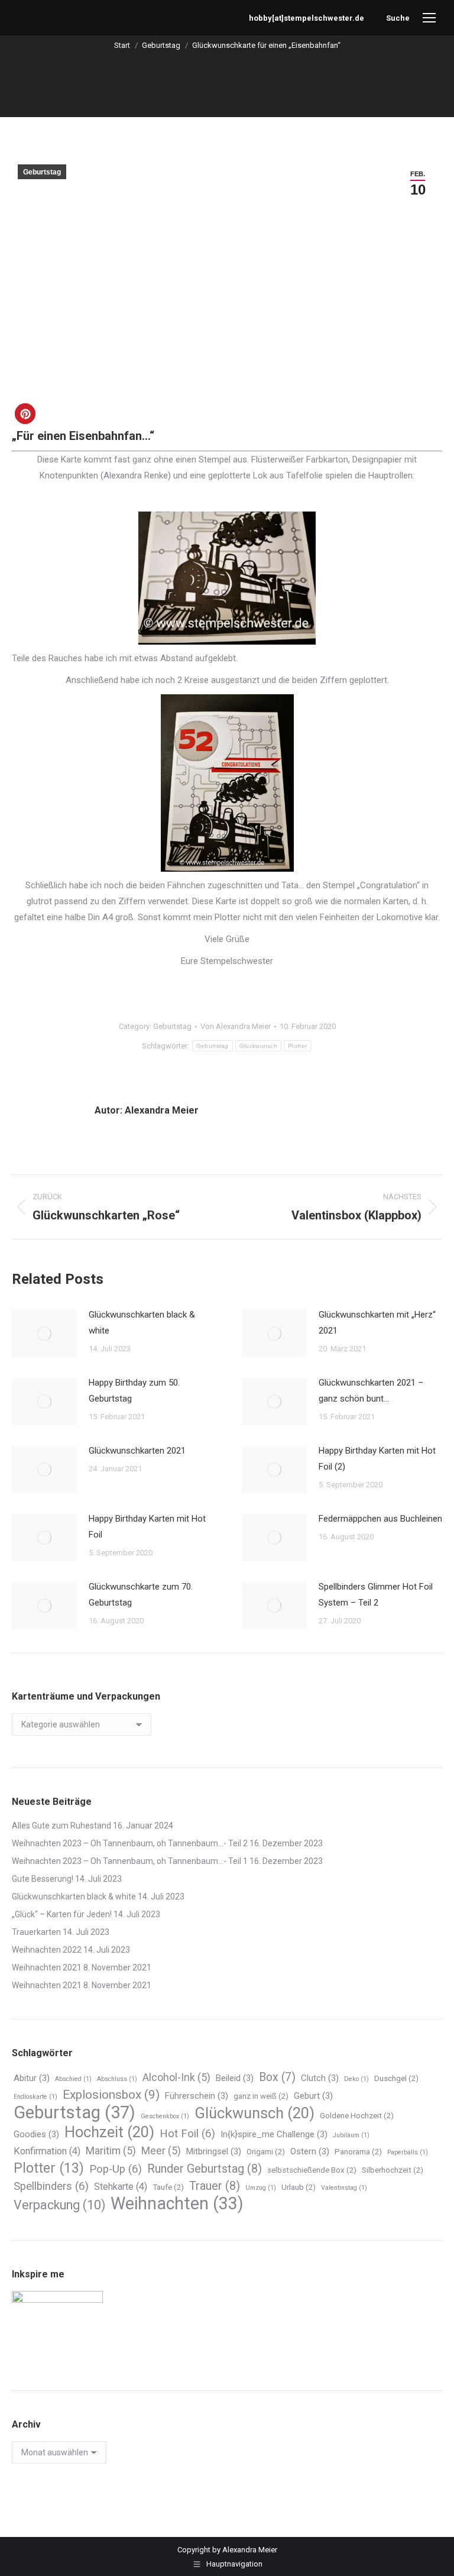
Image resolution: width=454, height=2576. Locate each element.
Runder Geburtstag (205, 2169)
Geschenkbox (165, 2116)
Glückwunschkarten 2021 (137, 1451)
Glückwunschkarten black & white (142, 1323)
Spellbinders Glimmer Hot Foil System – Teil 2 (376, 1595)
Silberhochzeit (393, 2170)
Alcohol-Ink (176, 2077)
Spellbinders (51, 2186)
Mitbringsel (214, 2151)
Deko (356, 2079)
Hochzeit (109, 2132)
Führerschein (197, 2096)
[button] (25, 414)
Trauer (215, 2186)
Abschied (73, 2079)
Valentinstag (344, 2188)
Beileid (235, 2078)
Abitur (32, 2078)
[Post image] (44, 1334)
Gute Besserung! (43, 1879)
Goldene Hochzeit (357, 2116)
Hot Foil (187, 2134)
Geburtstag (42, 172)
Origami (266, 2152)
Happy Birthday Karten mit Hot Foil (147, 1527)
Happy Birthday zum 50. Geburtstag (134, 1391)
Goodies (36, 2134)
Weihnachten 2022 (47, 1950)
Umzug (261, 2188)
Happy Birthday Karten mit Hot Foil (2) (377, 1459)
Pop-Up (116, 2169)
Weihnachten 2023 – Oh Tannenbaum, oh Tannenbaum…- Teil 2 (130, 1843)
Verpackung (59, 2205)
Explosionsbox (111, 2095)
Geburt (313, 2096)
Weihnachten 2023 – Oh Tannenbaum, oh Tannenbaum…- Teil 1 (130, 1861)
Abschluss (117, 2079)
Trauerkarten (36, 1932)
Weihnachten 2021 (47, 1967)
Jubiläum (351, 2135)
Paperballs (408, 2152)
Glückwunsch (258, 1046)
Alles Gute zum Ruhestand (61, 1826)
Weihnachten (177, 2204)
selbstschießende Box (312, 2170)
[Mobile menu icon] (429, 18)
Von (236, 1026)
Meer (161, 2151)
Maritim (111, 2151)
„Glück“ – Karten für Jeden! (62, 1914)
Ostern (310, 2151)
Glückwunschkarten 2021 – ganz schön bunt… (371, 1391)
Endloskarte (35, 2097)
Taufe (168, 2187)
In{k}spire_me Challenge (274, 2134)
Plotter (297, 1046)
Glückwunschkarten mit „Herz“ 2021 (377, 1323)
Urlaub (299, 2187)
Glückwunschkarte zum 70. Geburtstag (141, 1595)
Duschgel (396, 2078)
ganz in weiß (261, 2096)
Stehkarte (121, 2187)
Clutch (320, 2078)
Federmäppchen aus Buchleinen (380, 1519)
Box (277, 2077)
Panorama (358, 2152)
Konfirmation (47, 2151)
